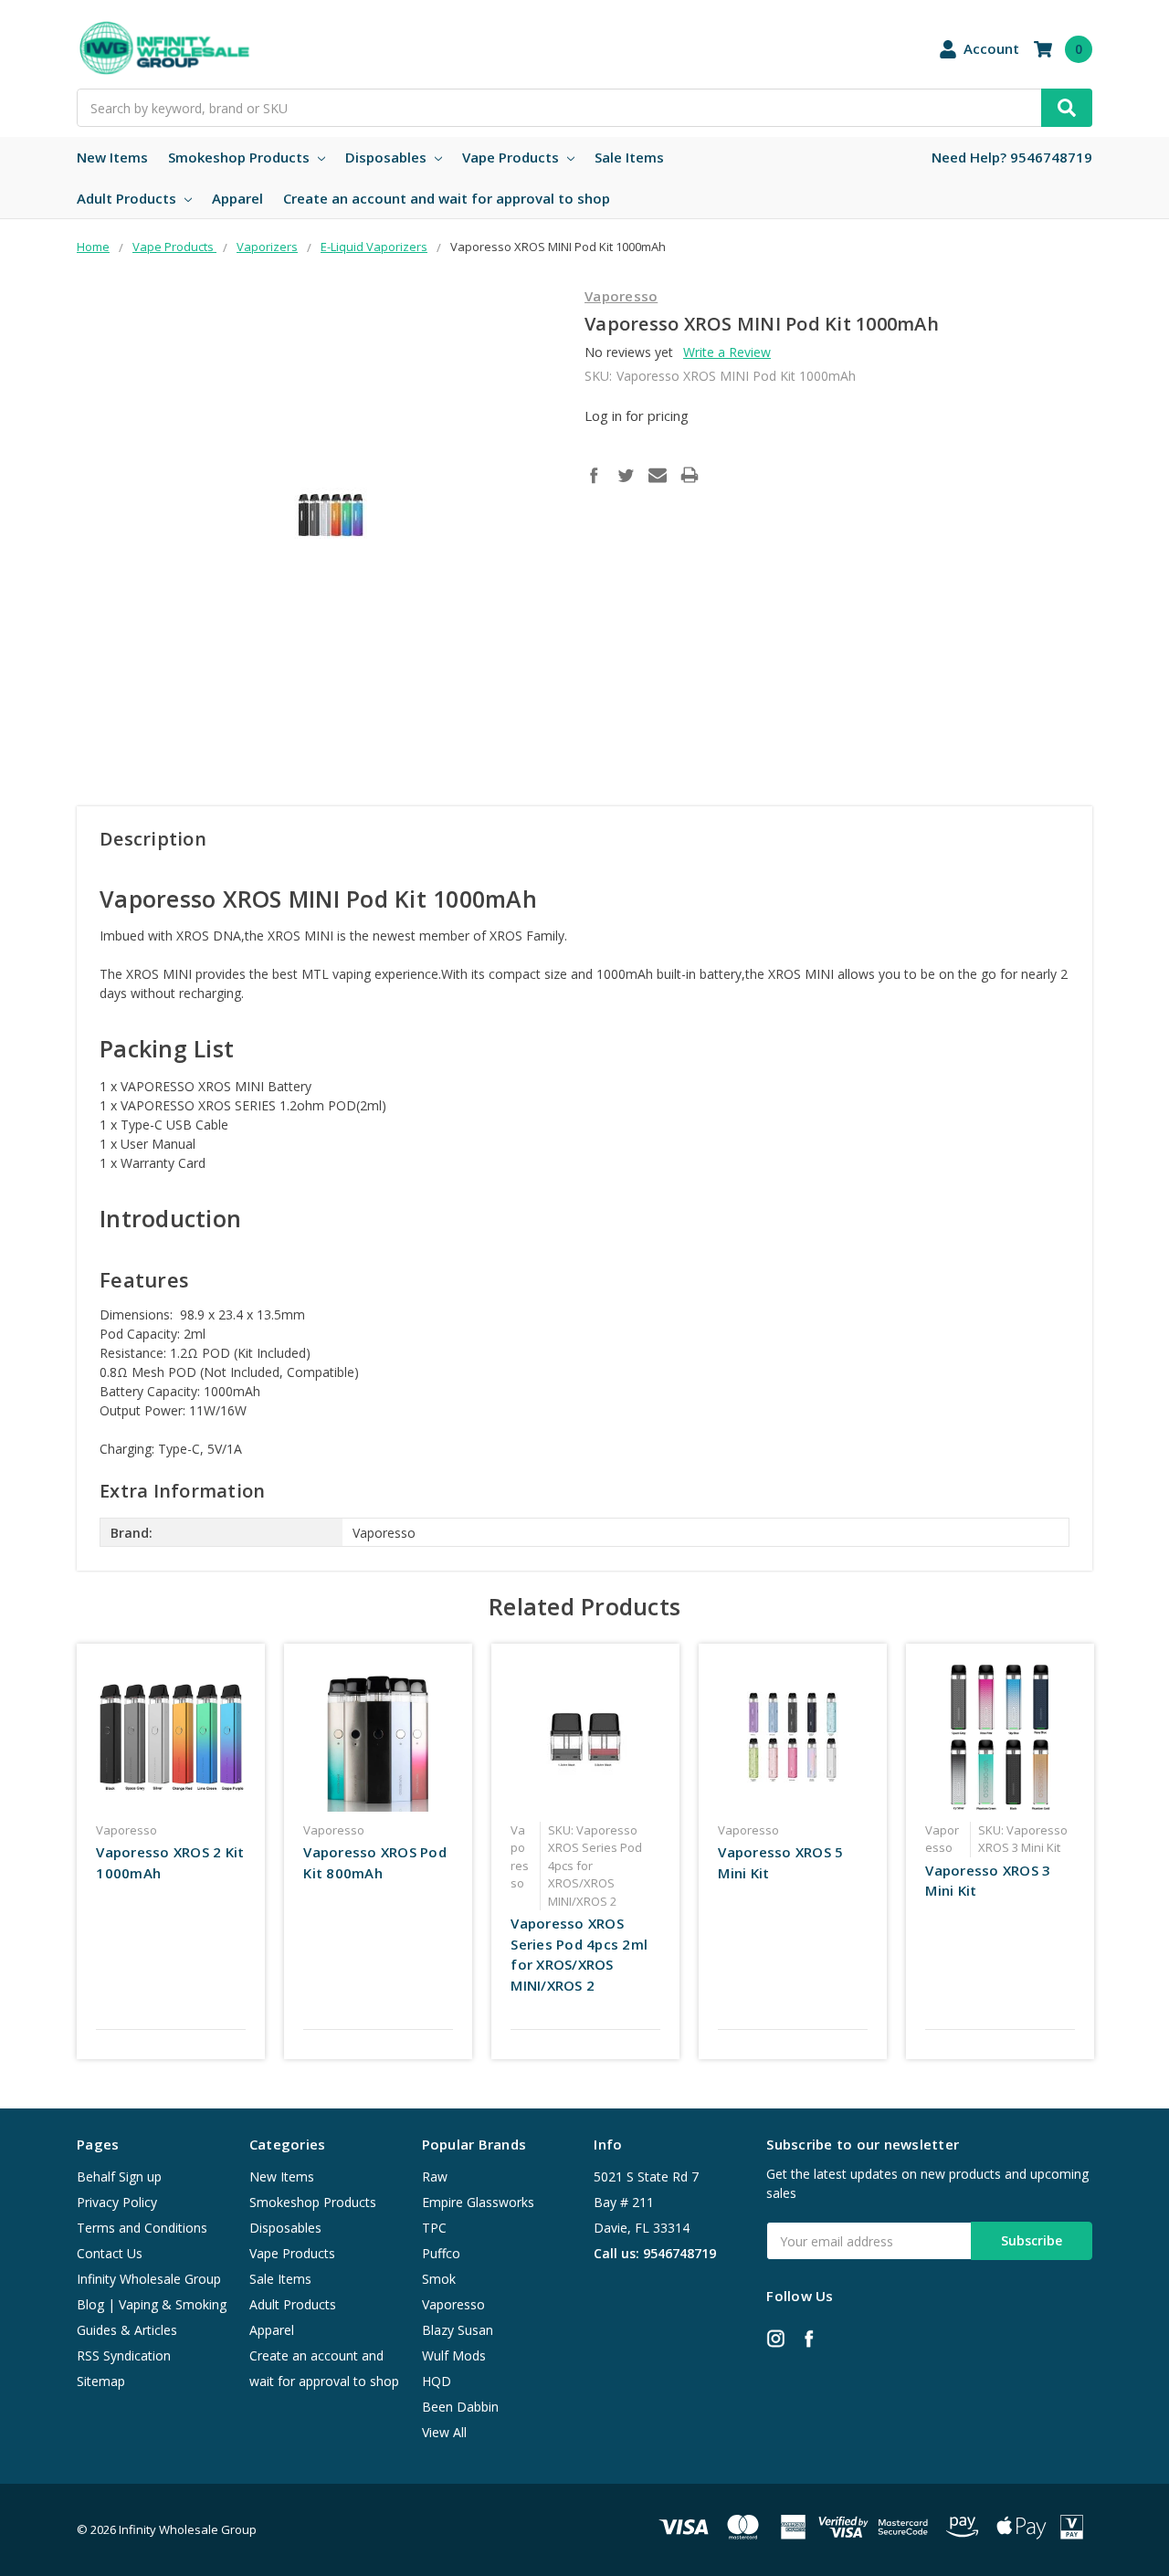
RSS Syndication (124, 2355)
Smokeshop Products (241, 157)
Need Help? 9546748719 (1012, 157)
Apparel (237, 198)
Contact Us (110, 2253)
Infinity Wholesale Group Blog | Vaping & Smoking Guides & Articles (152, 2304)
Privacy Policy (117, 2202)
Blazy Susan (458, 2330)
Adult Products (128, 198)
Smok (439, 2279)
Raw (435, 2176)
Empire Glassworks (478, 2202)
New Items (112, 157)
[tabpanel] (171, 1851)
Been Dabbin (460, 2407)
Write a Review (727, 352)
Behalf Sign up (119, 2176)
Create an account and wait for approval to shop (447, 198)
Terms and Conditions (142, 2228)
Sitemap (101, 2381)
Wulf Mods (454, 2355)
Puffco (441, 2253)
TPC (434, 2228)
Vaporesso (453, 2304)
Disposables (388, 157)
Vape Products (512, 157)
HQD (437, 2381)
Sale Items (629, 157)
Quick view (171, 1737)
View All (444, 2432)
